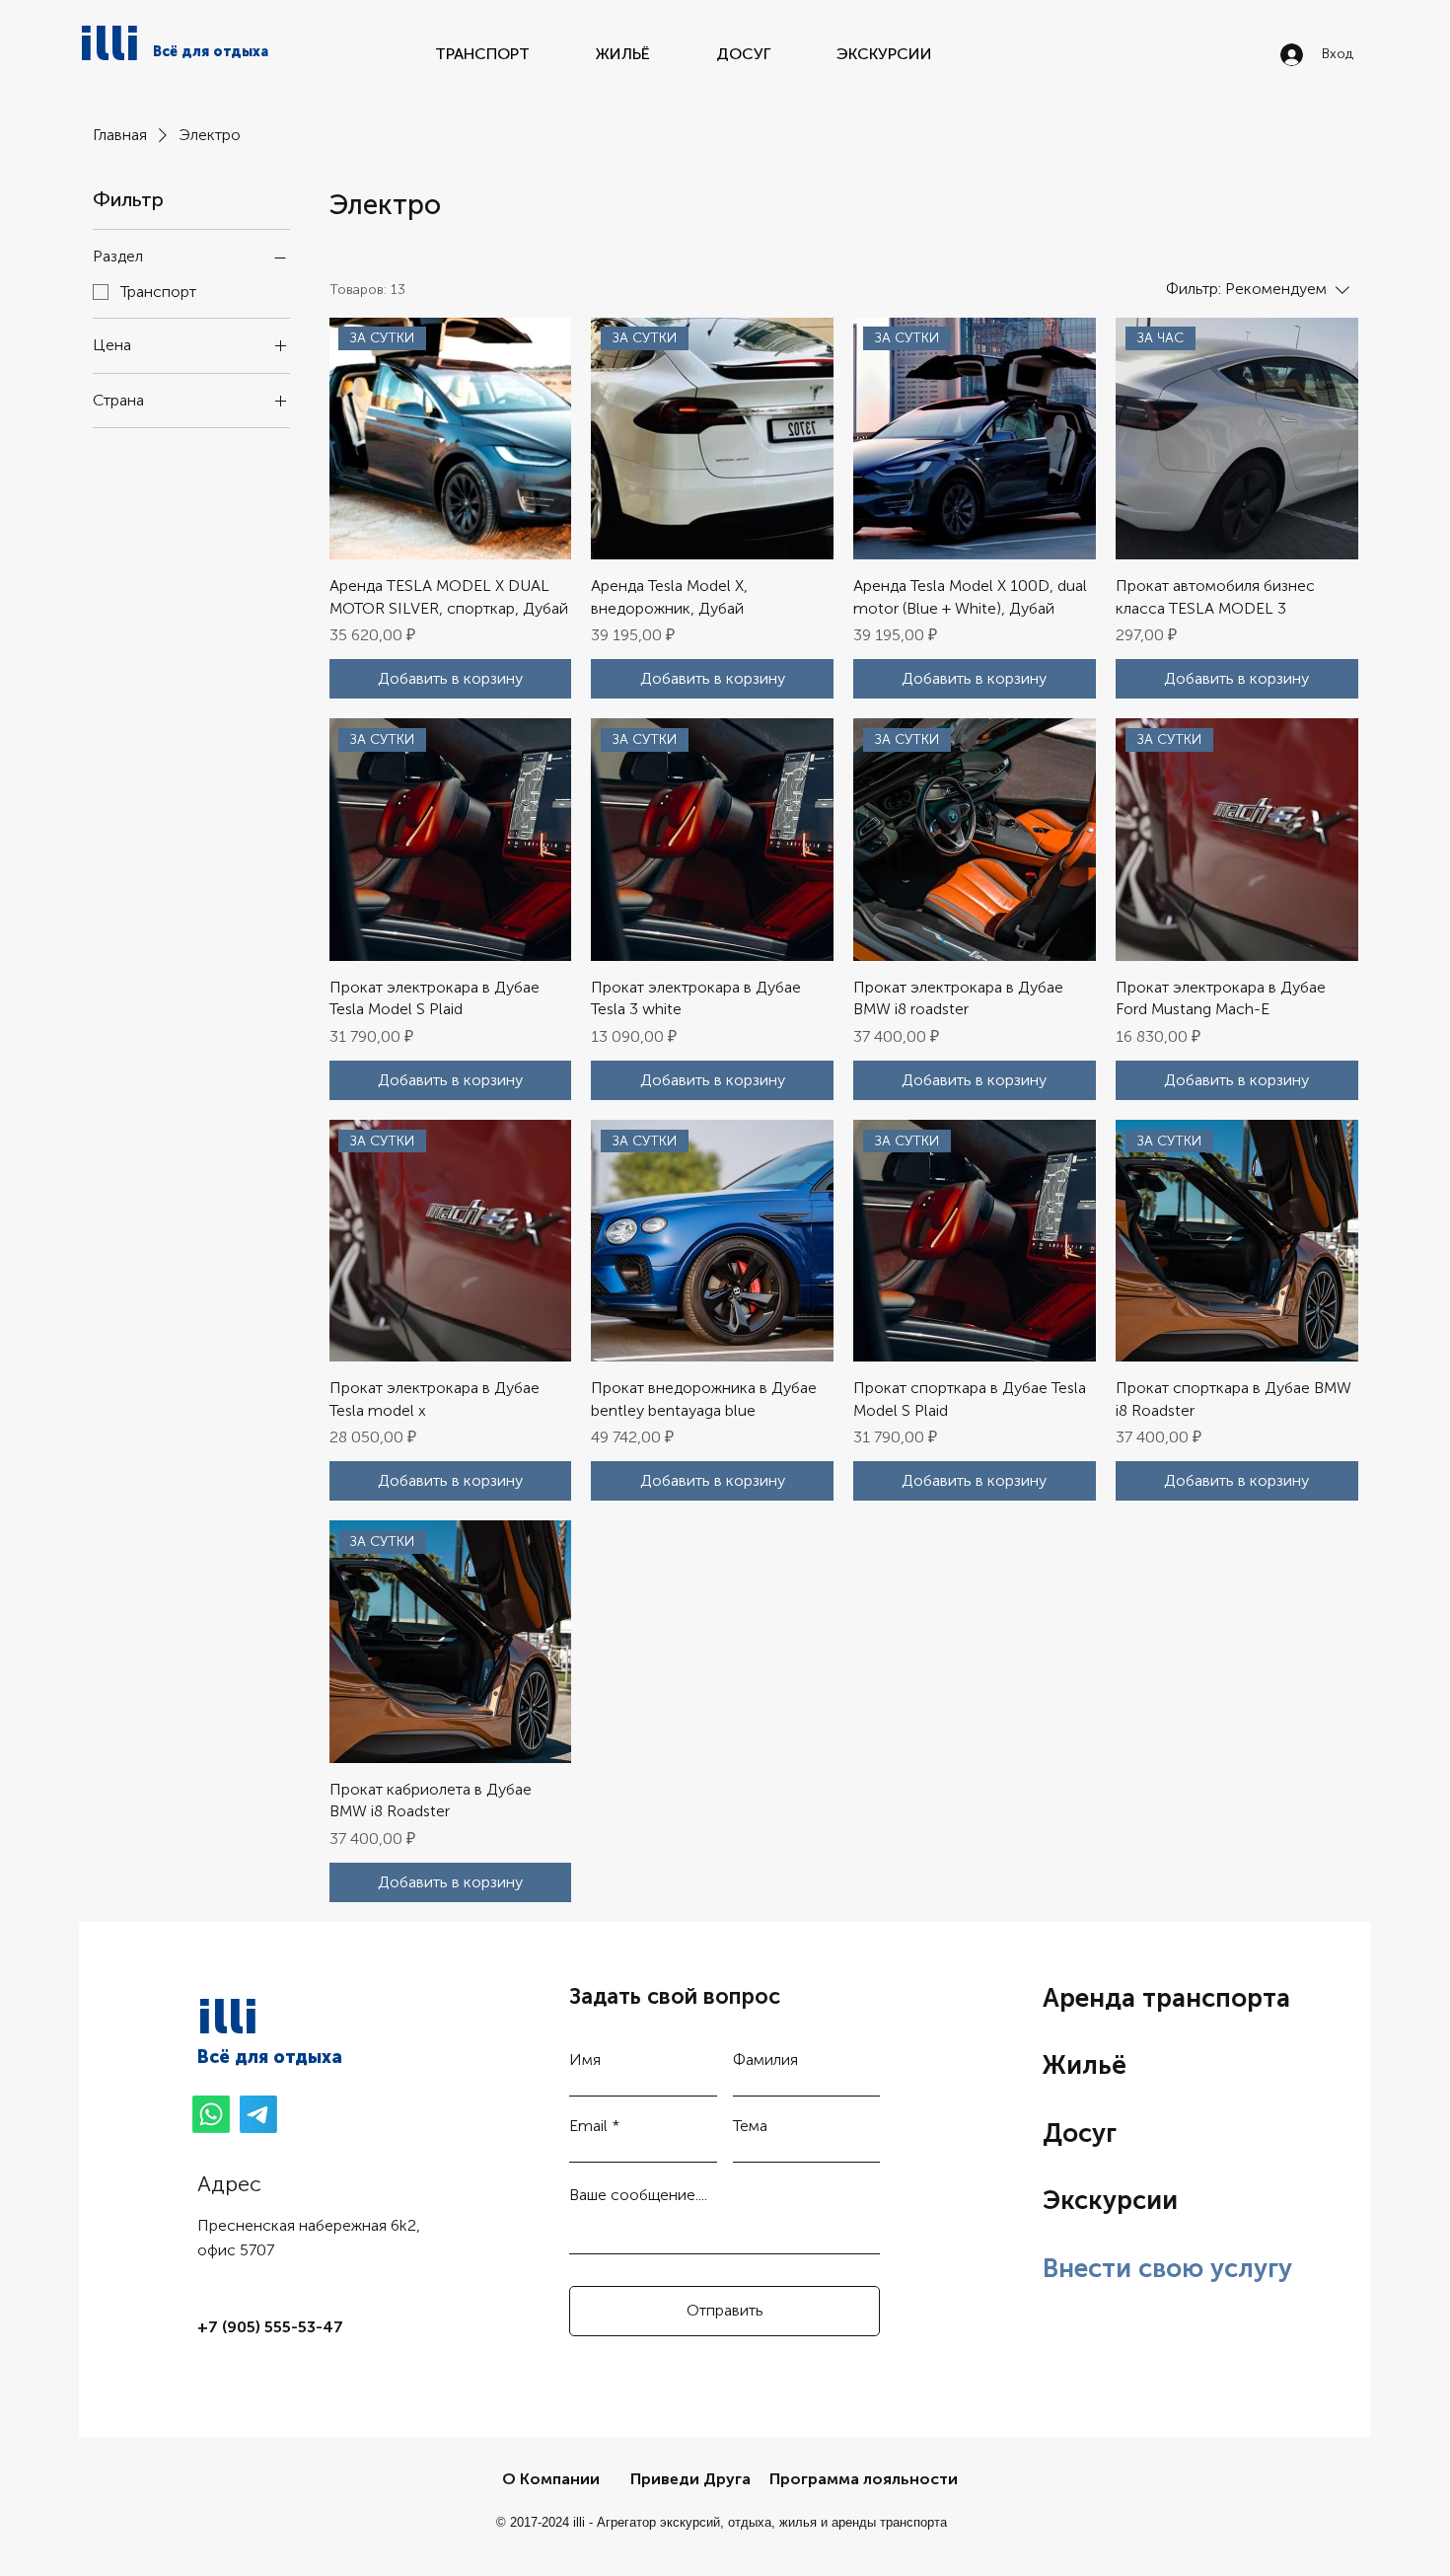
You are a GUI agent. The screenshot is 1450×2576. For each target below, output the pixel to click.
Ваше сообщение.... (638, 2195)
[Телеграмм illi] (258, 2114)
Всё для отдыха (270, 2057)
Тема (750, 2126)
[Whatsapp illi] (211, 2114)
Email (588, 2126)
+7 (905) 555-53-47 (270, 2327)
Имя (585, 2060)
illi (109, 43)
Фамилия (765, 2060)
